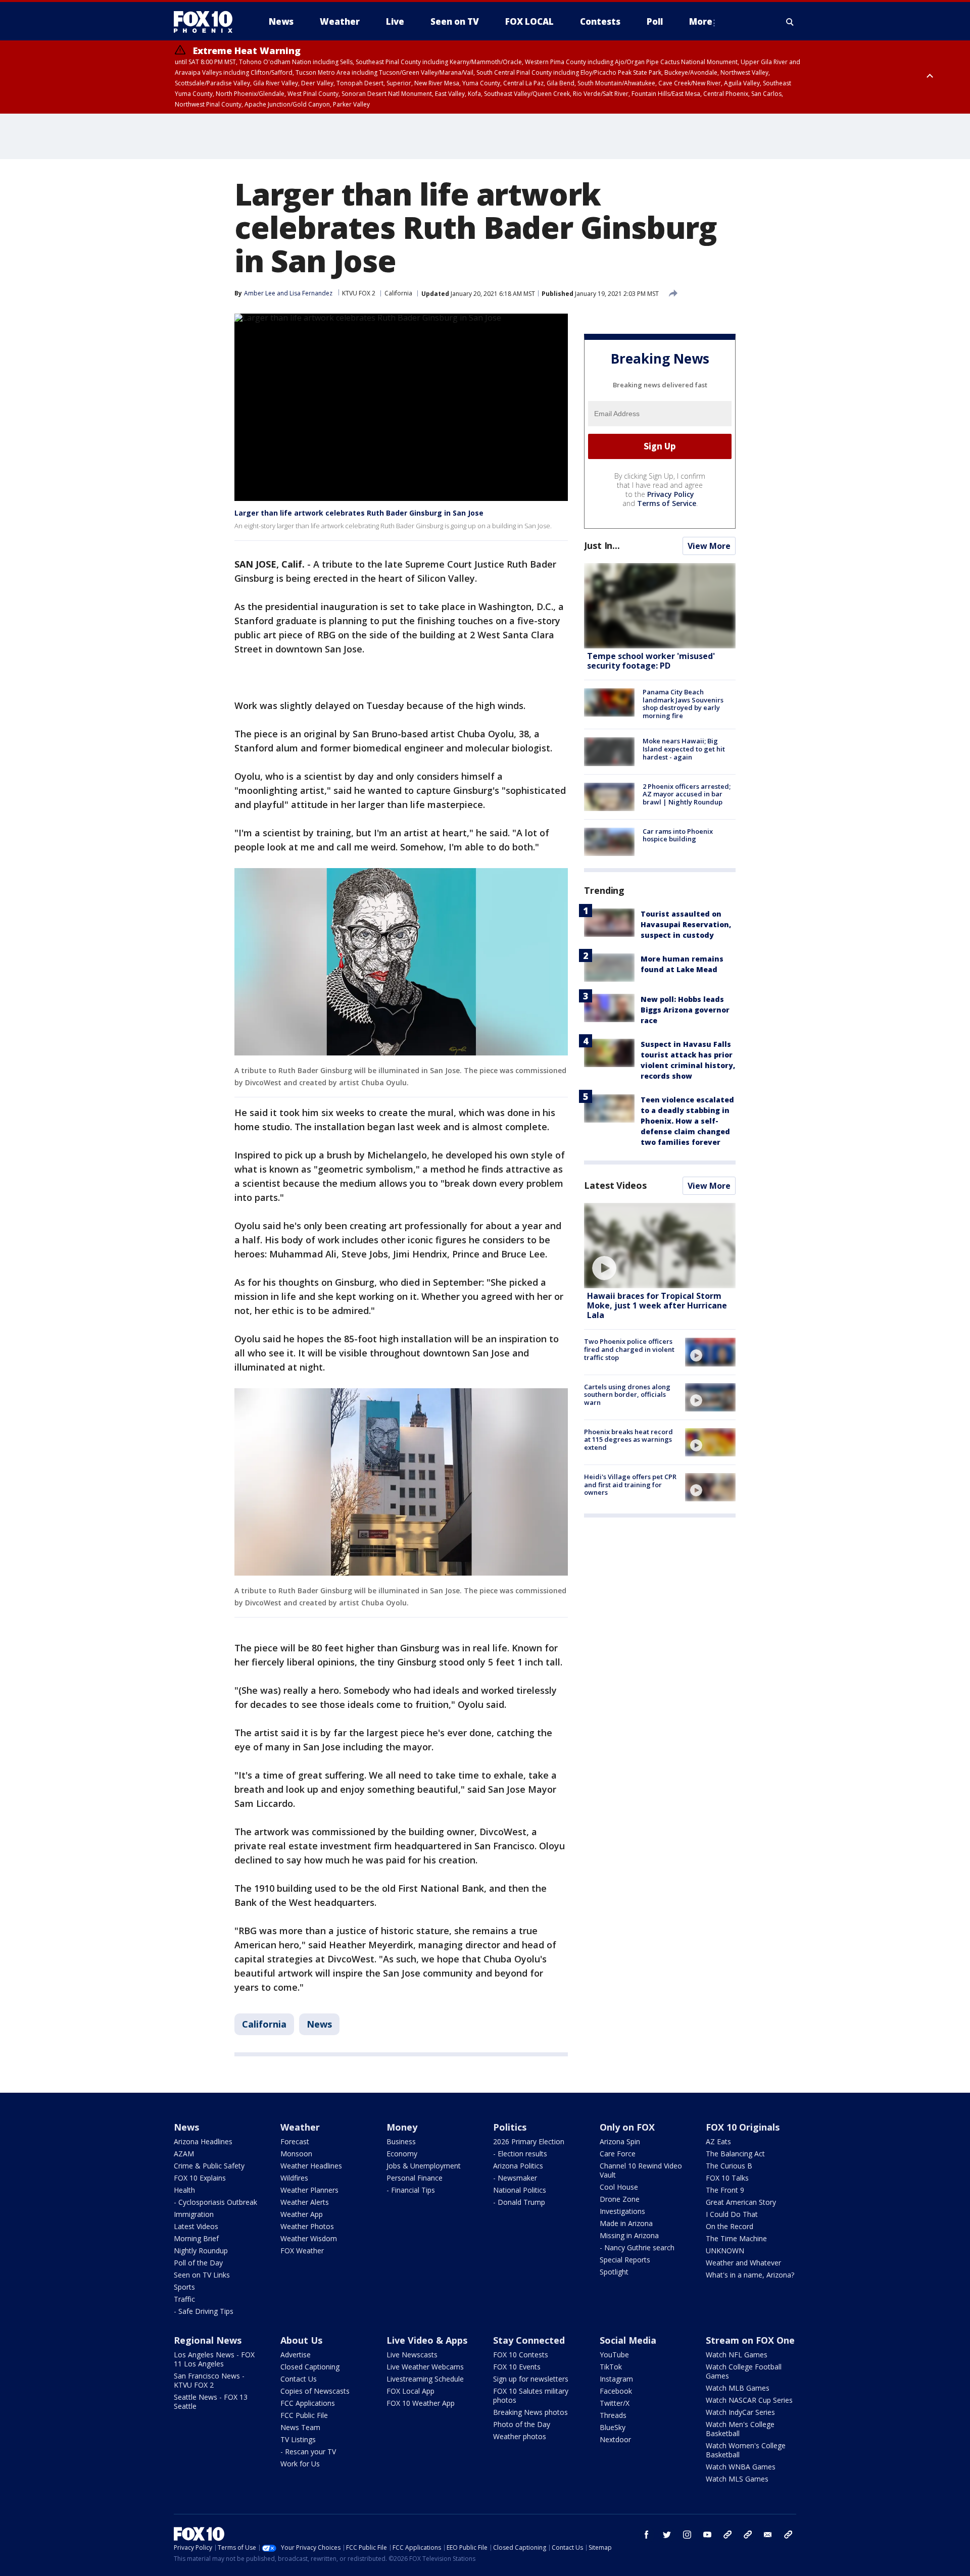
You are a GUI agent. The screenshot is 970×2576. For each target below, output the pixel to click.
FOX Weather (302, 2251)
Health (184, 2190)
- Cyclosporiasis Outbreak (215, 2202)
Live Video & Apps (427, 2340)
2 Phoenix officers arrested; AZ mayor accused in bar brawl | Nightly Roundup (687, 794)
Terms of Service (667, 503)
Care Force (618, 2154)
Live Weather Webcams (425, 2367)
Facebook (616, 2391)
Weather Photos (307, 2226)
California (398, 293)
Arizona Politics (518, 2166)
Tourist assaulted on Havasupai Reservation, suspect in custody (686, 924)
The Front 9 (725, 2190)
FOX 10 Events (517, 2367)
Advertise (296, 2355)
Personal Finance (415, 2178)
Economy (402, 2154)
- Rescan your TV (308, 2452)
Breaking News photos (530, 2412)
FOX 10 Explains (200, 2178)
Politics (510, 2127)
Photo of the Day (522, 2424)
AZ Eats (718, 2141)
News (319, 2024)
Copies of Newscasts (315, 2391)
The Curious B (729, 2166)
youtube (707, 2535)
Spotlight (614, 2272)
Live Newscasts (412, 2355)
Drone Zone (620, 2199)
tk (727, 2535)
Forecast (295, 2141)
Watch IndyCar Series (740, 2412)
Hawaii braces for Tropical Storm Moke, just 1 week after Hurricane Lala (657, 1305)
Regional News (208, 2340)
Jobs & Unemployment (424, 2166)
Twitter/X (615, 2403)
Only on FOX (627, 2127)
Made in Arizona (626, 2223)
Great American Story (741, 2202)
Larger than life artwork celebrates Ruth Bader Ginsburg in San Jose (359, 513)
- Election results (520, 2154)
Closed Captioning (310, 2367)
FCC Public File (304, 2415)
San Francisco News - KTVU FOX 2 (209, 2380)
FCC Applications (308, 2403)
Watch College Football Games (744, 2371)
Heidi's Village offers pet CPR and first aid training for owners (630, 1484)
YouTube (614, 2355)
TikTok (611, 2367)
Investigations (622, 2211)
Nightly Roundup (201, 2251)
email (768, 2535)
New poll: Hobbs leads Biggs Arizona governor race (685, 1010)
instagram (687, 2535)
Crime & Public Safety (209, 2166)
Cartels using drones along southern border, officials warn (627, 1395)
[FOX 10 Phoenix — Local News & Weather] (207, 22)
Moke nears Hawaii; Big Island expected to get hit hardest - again (684, 749)
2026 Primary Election (529, 2141)
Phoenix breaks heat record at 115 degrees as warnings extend (628, 1439)
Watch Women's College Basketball (746, 2450)
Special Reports (625, 2260)
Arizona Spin (620, 2141)
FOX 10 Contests (521, 2355)
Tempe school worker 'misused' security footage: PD (651, 661)
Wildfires (294, 2178)
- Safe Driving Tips (204, 2311)
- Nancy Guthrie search (637, 2247)
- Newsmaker (515, 2178)
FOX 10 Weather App (421, 2403)
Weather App (302, 2214)
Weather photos (520, 2436)
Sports (184, 2287)
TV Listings (298, 2439)
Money (402, 2127)
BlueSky (613, 2427)
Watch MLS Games (737, 2479)
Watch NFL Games (737, 2355)
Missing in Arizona (629, 2235)
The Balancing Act (735, 2154)
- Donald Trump (519, 2202)
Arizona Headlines (203, 2141)
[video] (660, 1246)
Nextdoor (615, 2439)
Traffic (184, 2299)
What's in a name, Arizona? (750, 2275)
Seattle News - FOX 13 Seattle (211, 2402)
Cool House (619, 2187)
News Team (300, 2427)
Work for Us (300, 2464)
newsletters (788, 2535)
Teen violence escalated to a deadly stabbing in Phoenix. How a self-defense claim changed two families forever (687, 1121)
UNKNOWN (725, 2251)
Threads (613, 2415)
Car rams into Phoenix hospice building (678, 835)
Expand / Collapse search (790, 22)
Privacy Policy (671, 494)
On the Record (730, 2226)
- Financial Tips (411, 2190)
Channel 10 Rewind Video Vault (641, 2170)
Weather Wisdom (309, 2238)
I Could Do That (732, 2214)
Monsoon (296, 2154)
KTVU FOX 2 (359, 293)
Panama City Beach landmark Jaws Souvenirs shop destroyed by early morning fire (683, 704)
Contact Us (299, 2379)
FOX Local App (410, 2391)
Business (401, 2141)
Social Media (628, 2340)
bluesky (748, 2535)
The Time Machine (736, 2238)
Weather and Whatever (743, 2263)
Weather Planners (309, 2190)
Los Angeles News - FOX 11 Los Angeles (214, 2359)
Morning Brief (196, 2238)
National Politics (520, 2190)
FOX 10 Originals (743, 2127)
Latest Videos (615, 1185)
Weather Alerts (305, 2202)
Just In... (602, 545)
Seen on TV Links (202, 2275)
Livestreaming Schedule (425, 2379)
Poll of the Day (198, 2263)
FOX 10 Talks (727, 2178)
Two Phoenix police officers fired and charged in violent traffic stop (629, 1349)
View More (709, 546)
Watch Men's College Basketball (740, 2429)
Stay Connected (529, 2340)
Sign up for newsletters (531, 2379)
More (701, 21)
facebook (647, 2535)
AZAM (184, 2154)
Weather (300, 2127)
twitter (667, 2535)
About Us (301, 2340)
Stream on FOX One (750, 2340)
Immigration (194, 2214)
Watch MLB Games (738, 2388)
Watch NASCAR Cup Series (749, 2400)
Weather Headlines (311, 2166)
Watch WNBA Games (741, 2467)
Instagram (616, 2379)
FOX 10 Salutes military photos (531, 2395)
